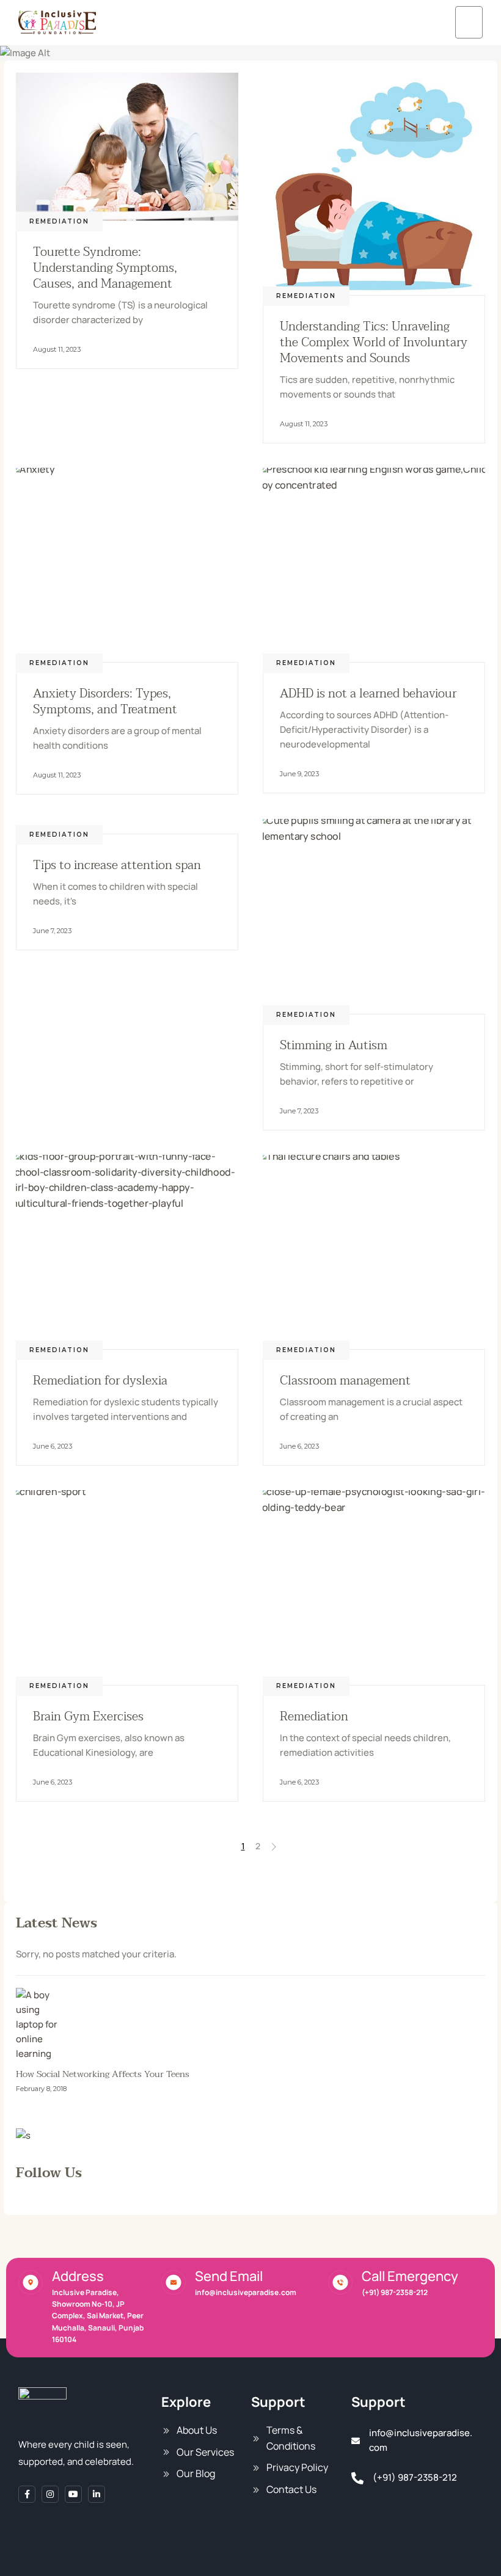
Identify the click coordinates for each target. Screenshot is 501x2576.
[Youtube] (73, 2494)
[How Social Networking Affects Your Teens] (250, 2025)
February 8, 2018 (41, 2089)
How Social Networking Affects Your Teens (103, 2074)
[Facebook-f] (27, 2494)
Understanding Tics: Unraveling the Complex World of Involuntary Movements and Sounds (374, 343)
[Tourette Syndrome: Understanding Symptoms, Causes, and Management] (127, 147)
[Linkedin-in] (97, 2494)
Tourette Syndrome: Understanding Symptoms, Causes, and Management (105, 268)
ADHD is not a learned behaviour (368, 694)
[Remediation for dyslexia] (127, 1252)
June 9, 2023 (299, 774)
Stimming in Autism (334, 1046)
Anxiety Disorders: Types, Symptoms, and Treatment (105, 702)
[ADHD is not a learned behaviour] (374, 565)
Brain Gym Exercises (88, 1717)
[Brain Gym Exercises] (127, 1588)
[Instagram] (50, 2494)
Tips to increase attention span (117, 865)
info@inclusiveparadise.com (246, 2292)
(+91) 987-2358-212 (395, 2292)
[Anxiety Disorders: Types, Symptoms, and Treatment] (127, 565)
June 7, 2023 (52, 931)
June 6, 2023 (53, 1446)
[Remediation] (374, 1588)
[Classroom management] (374, 1252)
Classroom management (345, 1381)
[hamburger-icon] (469, 22)
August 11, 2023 (57, 349)
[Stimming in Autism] (374, 916)
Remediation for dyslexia (100, 1381)
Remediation (59, 221)
